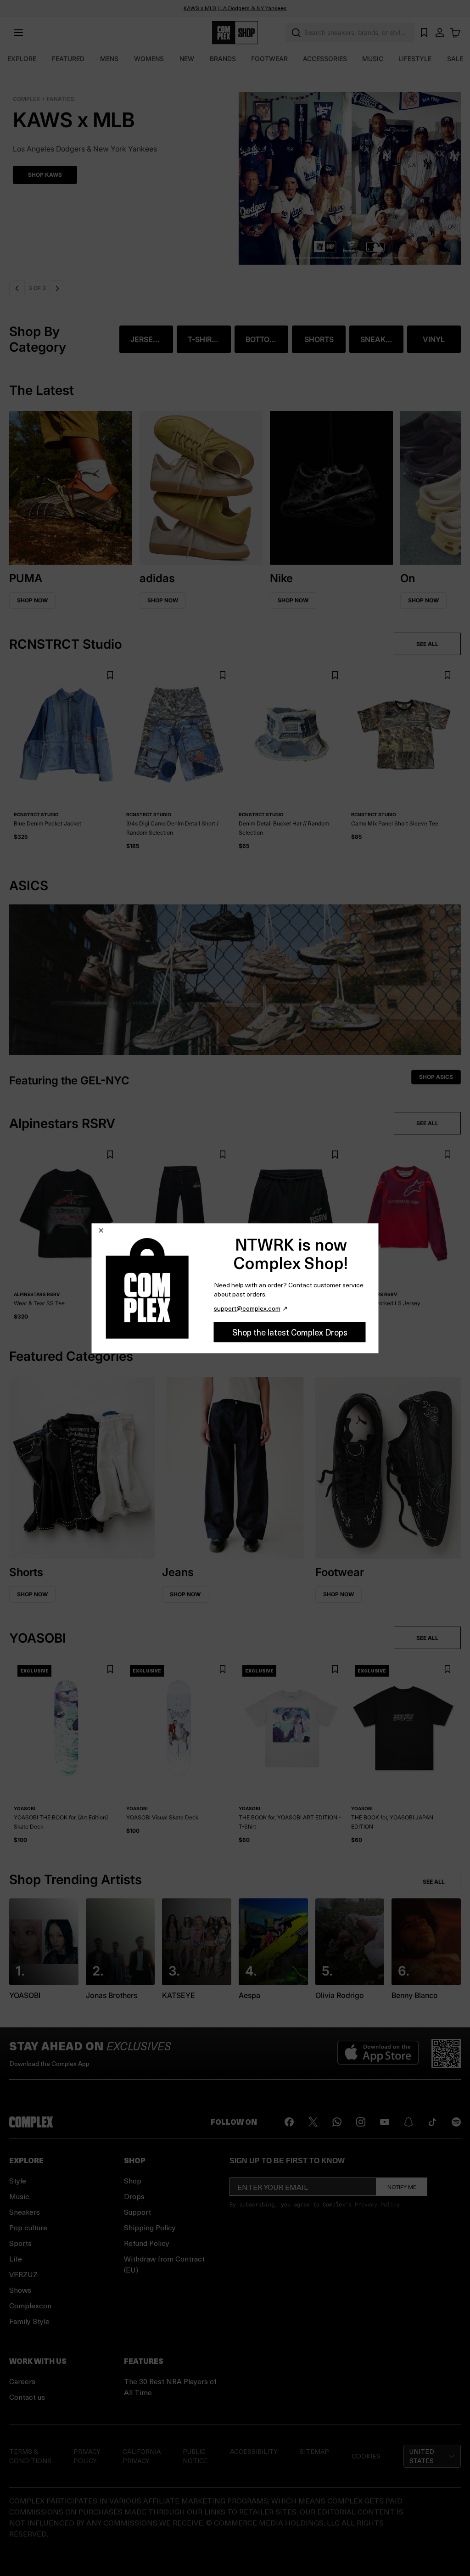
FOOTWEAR (269, 59)
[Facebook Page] (289, 2122)
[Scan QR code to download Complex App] (446, 2054)
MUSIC (373, 59)
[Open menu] (18, 33)
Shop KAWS (41, 175)
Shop (133, 2180)
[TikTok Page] (432, 2122)
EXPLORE (22, 59)
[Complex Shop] (235, 33)
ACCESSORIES (325, 59)
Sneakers (25, 2212)
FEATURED (68, 59)
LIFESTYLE (415, 59)
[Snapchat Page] (408, 2122)
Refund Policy (147, 2243)
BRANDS (223, 59)
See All (434, 1882)
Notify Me (402, 2187)
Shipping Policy (150, 2227)
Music (19, 2196)
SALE (455, 59)
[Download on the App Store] (378, 2054)
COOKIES (366, 2456)
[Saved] (424, 33)
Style (18, 2180)
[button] (235, 173)
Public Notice (195, 2456)
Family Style (29, 2321)
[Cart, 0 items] (455, 33)
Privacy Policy (377, 2204)
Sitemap (314, 2451)
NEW (187, 59)
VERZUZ (23, 2274)
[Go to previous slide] (17, 288)
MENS (109, 59)
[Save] (110, 676)
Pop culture (28, 2227)
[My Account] (440, 33)
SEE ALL (427, 644)
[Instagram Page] (361, 2122)
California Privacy (142, 2456)
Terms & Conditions (30, 2456)
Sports (20, 2243)
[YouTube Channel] (385, 2122)
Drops (134, 2196)
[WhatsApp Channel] (337, 2122)
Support (137, 2212)
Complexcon (30, 2305)
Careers (22, 2381)
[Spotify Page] (456, 2122)
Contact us (27, 2397)
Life (16, 2259)
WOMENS (149, 59)
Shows (20, 2290)
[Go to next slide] (57, 288)
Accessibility (254, 2451)
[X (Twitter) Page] (313, 2122)
